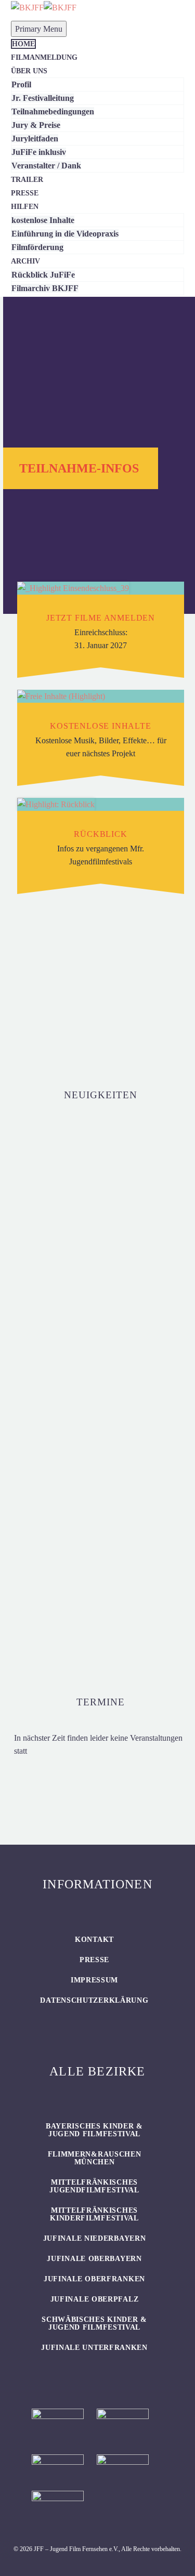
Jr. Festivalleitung (43, 98)
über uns (29, 71)
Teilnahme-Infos (79, 468)
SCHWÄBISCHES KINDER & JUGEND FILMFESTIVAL (94, 2323)
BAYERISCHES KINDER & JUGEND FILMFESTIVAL (94, 2130)
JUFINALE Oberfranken (94, 2279)
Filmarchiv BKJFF (45, 288)
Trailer (27, 180)
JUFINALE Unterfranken (94, 2348)
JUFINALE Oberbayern (94, 2259)
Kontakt (94, 1940)
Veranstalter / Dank (46, 166)
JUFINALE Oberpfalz (95, 2299)
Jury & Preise (36, 125)
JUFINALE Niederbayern (95, 2238)
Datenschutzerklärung (94, 2000)
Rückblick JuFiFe (43, 275)
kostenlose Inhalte (43, 220)
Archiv (25, 261)
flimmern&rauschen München (95, 2158)
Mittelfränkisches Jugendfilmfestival (94, 2186)
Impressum (94, 1980)
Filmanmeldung (44, 57)
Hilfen (25, 207)
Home (23, 44)
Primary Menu (39, 29)
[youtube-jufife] (136, 984)
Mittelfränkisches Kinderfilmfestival (94, 2214)
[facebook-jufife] (97, 984)
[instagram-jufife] (58, 984)
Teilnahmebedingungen (53, 111)
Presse (25, 193)
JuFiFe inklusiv (39, 152)
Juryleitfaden (35, 139)
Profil (21, 84)
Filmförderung (37, 247)
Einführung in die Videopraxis (65, 234)
